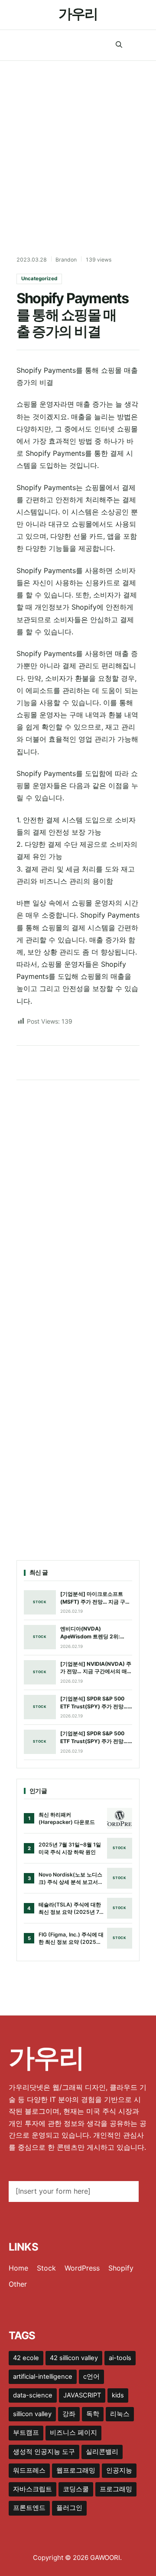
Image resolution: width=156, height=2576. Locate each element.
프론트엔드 (29, 2508)
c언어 (91, 2377)
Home (18, 2268)
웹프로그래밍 (76, 2470)
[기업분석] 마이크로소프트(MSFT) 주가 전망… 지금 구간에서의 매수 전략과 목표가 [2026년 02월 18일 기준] (95, 1598)
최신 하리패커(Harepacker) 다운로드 (67, 1818)
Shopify (121, 2268)
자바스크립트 (32, 2489)
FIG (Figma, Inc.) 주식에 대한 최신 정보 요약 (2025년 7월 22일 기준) (71, 1939)
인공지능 (119, 2470)
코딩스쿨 (76, 2489)
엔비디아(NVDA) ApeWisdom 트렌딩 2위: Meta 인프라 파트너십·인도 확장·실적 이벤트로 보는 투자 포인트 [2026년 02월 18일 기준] (96, 1633)
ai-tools (120, 2358)
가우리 (78, 14)
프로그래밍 (116, 2489)
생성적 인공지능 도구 (44, 2452)
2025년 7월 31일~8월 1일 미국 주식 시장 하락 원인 (70, 1848)
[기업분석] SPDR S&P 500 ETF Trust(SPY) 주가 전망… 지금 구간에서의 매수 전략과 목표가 (94, 1703)
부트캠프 (26, 2433)
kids (118, 2395)
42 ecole (26, 2358)
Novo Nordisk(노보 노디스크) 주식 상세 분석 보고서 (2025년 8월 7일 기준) (70, 1879)
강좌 (69, 2414)
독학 (93, 2414)
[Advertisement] (78, 143)
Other (18, 2284)
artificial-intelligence (43, 2377)
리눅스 (120, 2414)
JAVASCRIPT (82, 2395)
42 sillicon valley (74, 2358)
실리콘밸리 (102, 2452)
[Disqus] (78, 1201)
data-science (33, 2395)
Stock (46, 2268)
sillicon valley (32, 2414)
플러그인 (69, 2508)
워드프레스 (29, 2470)
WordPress (82, 2268)
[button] (119, 45)
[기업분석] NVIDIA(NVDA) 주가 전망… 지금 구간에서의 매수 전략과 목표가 (96, 1668)
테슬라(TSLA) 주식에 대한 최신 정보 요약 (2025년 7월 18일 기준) (70, 1909)
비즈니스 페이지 (73, 2433)
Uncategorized (39, 278)
